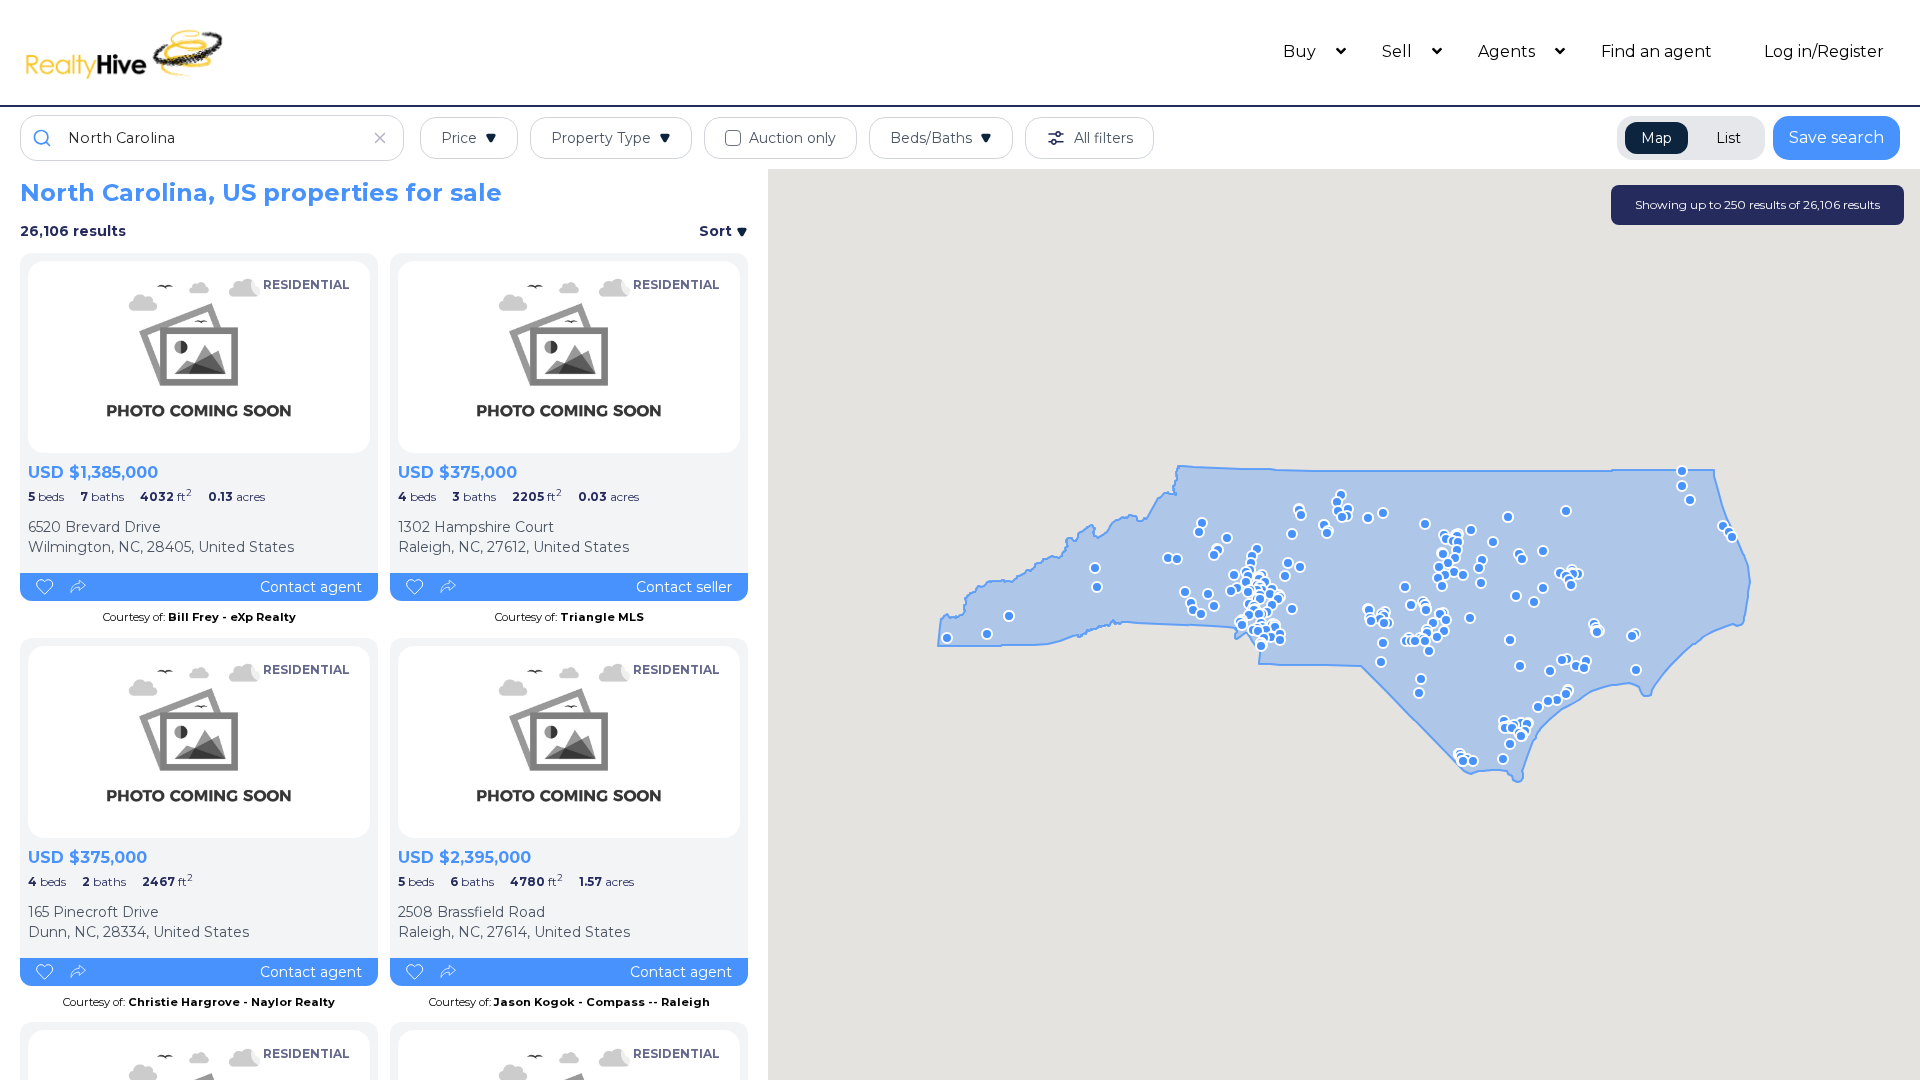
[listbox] (199, 357)
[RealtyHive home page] (255, 52)
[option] (199, 357)
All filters (1103, 138)
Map (1656, 138)
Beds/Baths (931, 138)
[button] (1470, 618)
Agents (1508, 51)
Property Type (601, 138)
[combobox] (212, 138)
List (1728, 138)
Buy (1301, 51)
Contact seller (684, 587)
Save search (1836, 137)
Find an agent (1656, 51)
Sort (717, 231)
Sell (1399, 51)
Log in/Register (1824, 51)
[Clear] (380, 138)
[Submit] (44, 138)
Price (459, 138)
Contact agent (311, 587)
